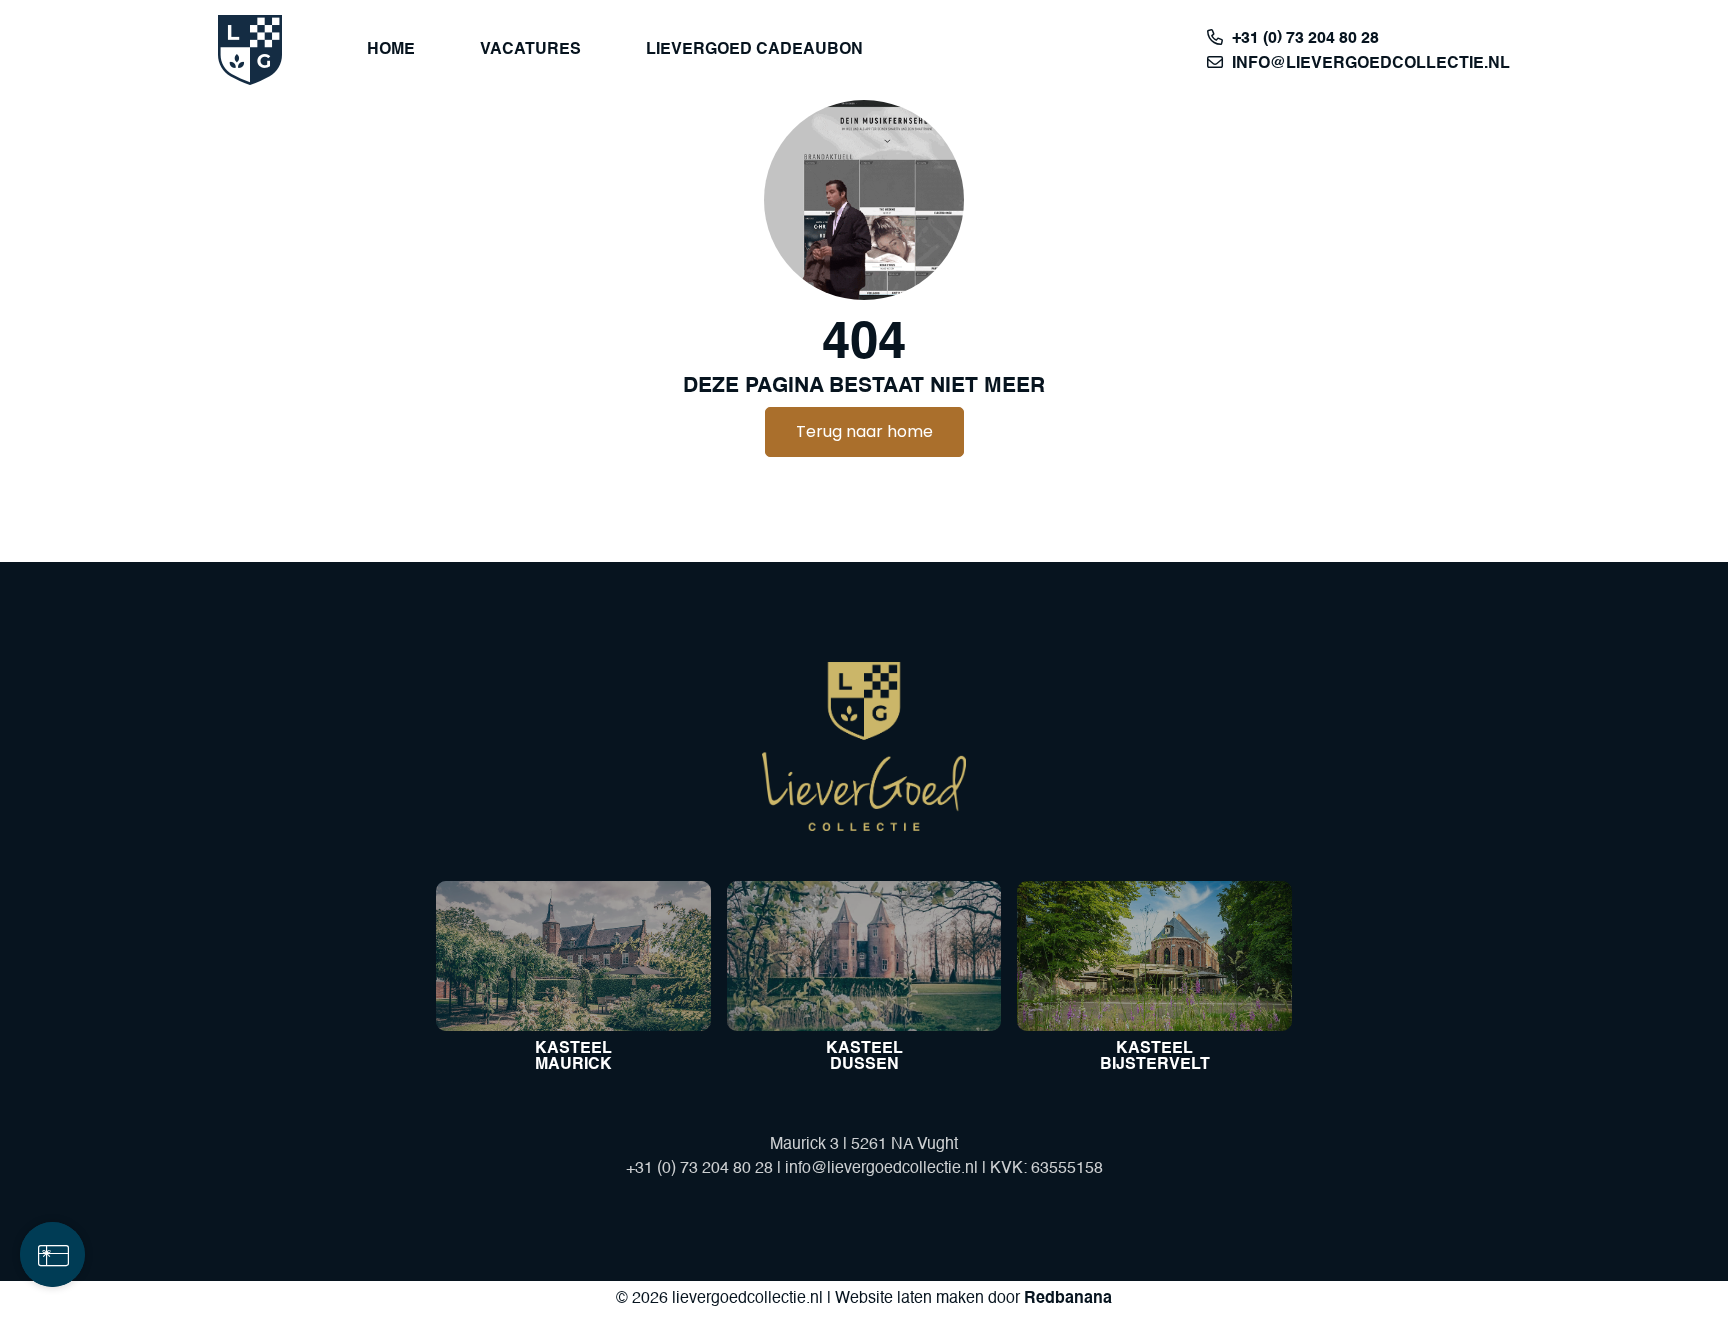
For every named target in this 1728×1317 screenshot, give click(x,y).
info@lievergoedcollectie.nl (1371, 64)
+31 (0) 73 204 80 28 (1305, 39)
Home (391, 50)
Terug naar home (864, 431)
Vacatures (530, 50)
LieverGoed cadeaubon (754, 50)
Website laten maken (909, 1299)
